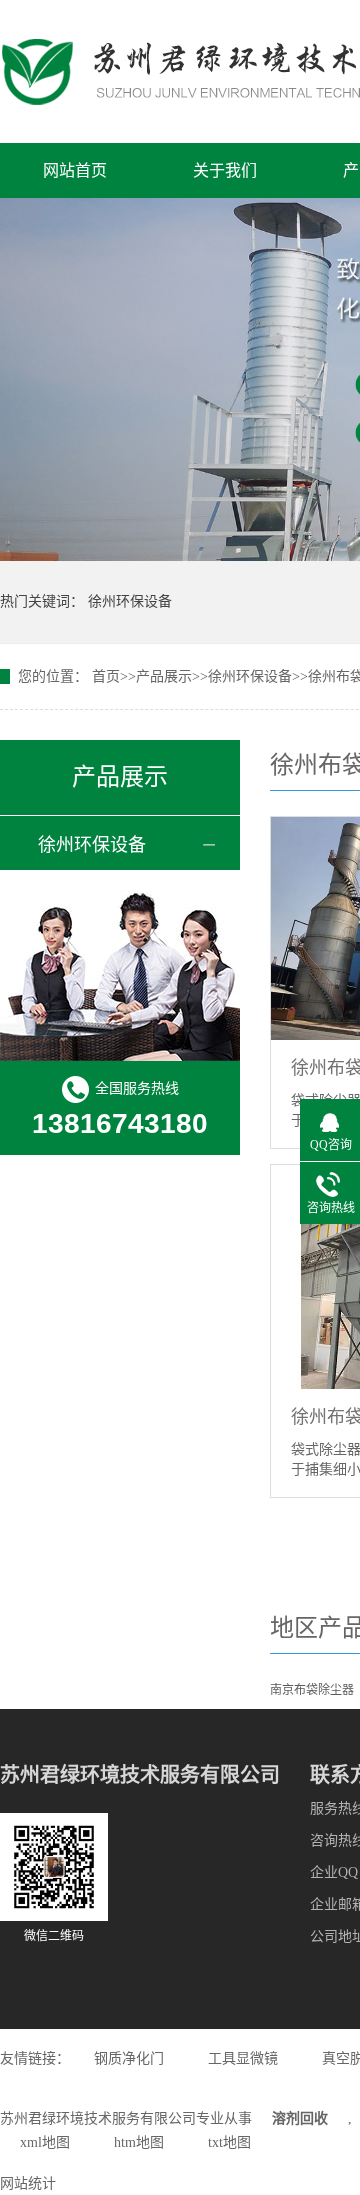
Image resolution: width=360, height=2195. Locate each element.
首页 (106, 676)
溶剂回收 (300, 2118)
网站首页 (75, 170)
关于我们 (225, 170)
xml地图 (45, 2142)
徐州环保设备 (130, 601)
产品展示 (164, 676)
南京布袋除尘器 (312, 1690)
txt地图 (229, 2142)
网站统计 (28, 2183)
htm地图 (139, 2142)
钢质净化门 (129, 2058)
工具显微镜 (243, 2058)
